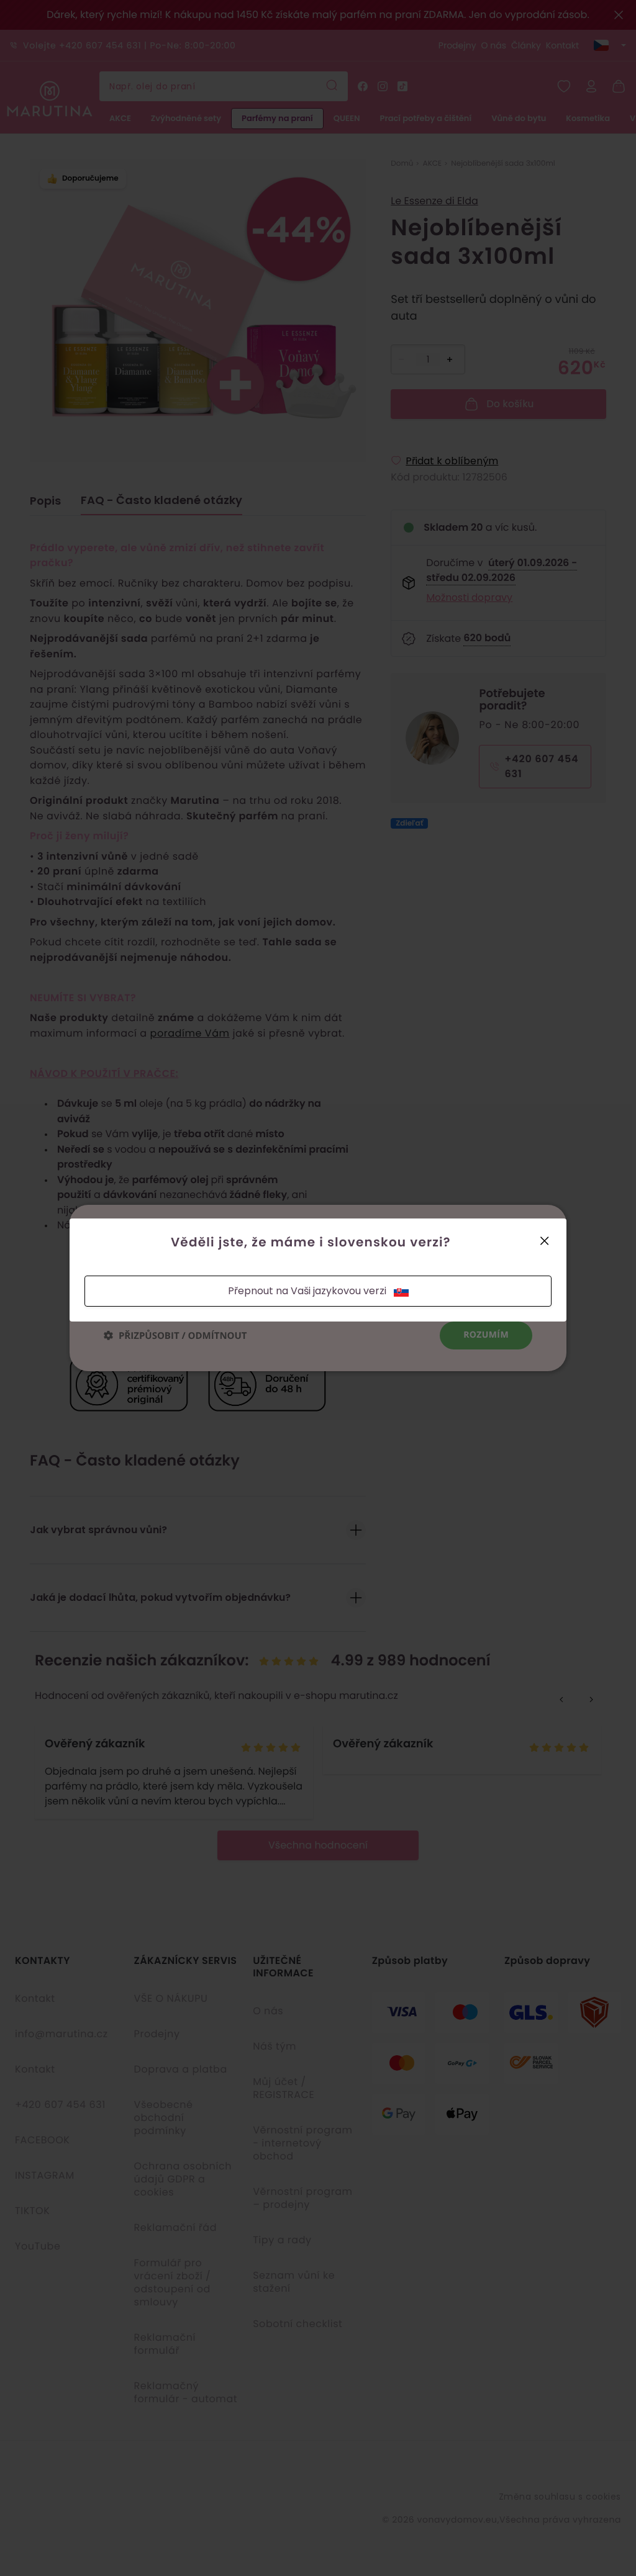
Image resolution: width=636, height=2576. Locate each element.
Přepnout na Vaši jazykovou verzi (307, 1291)
